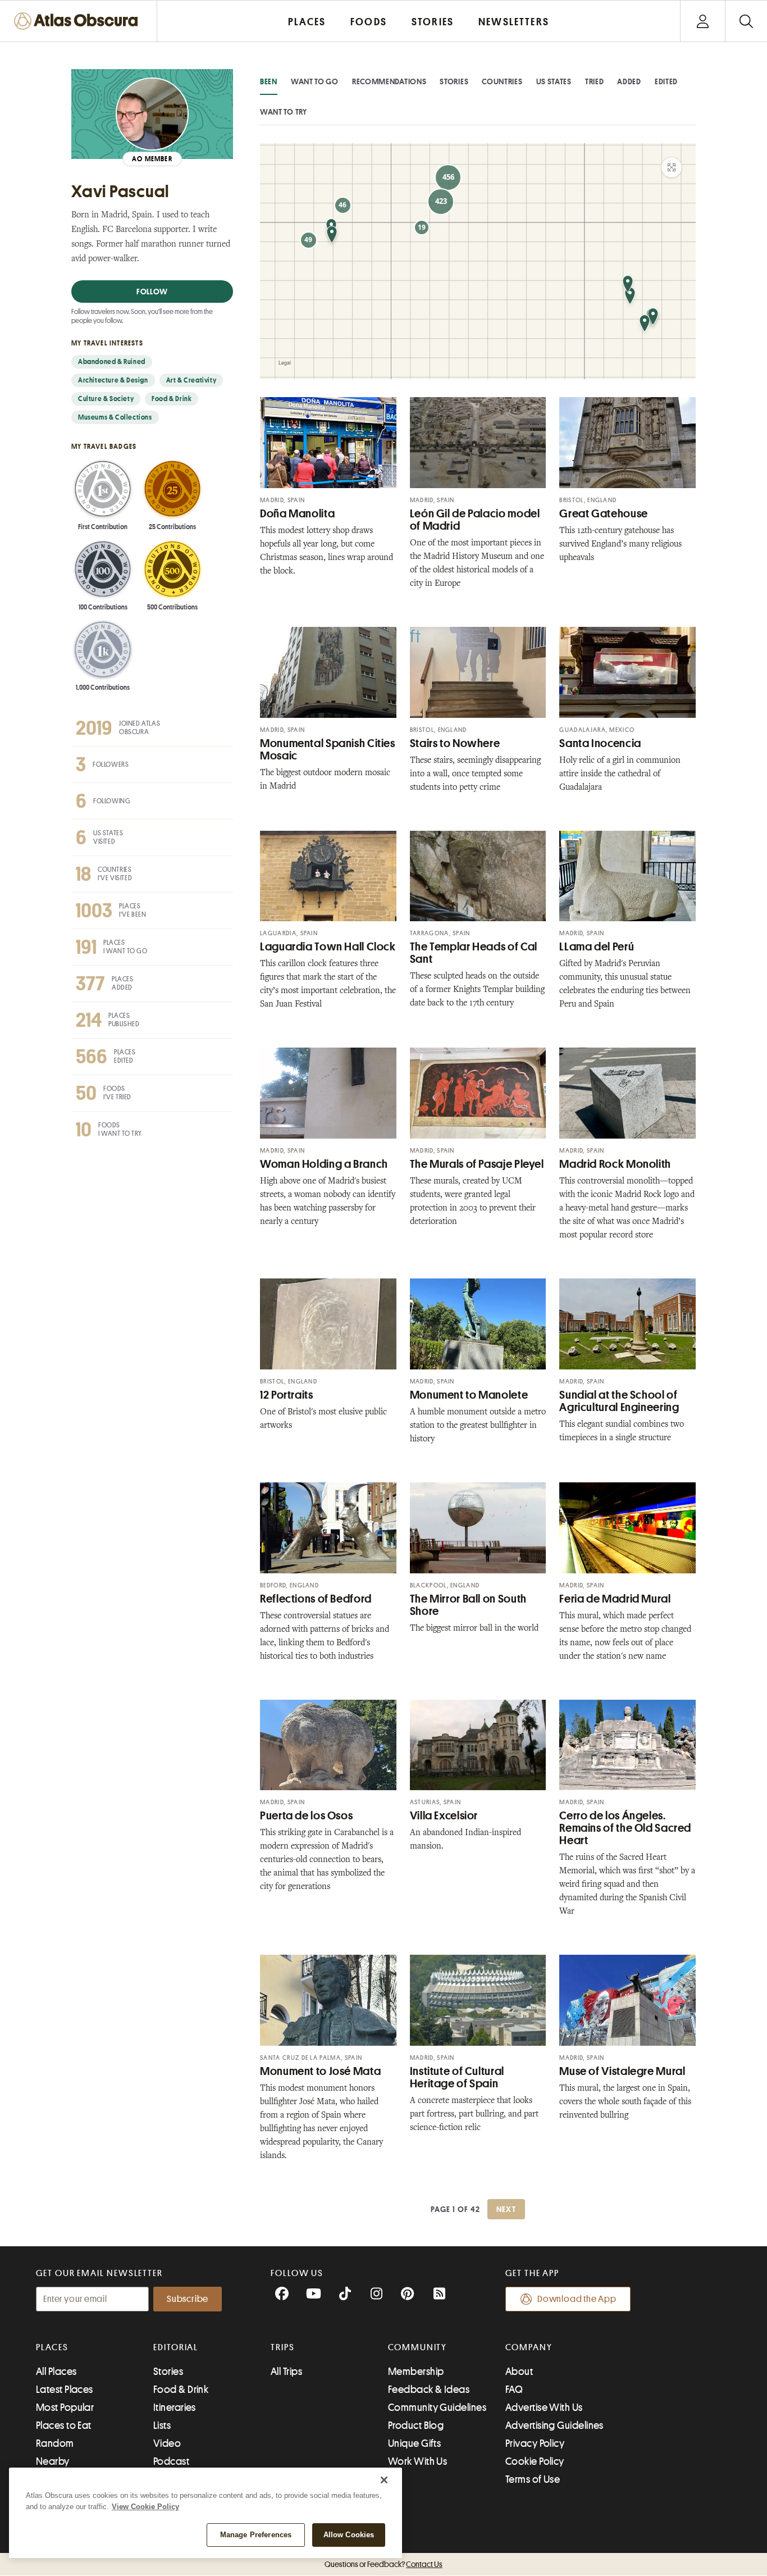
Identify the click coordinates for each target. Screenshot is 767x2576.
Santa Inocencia (600, 743)
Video (167, 2443)
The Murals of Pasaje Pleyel (477, 1164)
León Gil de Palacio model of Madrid (475, 520)
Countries (502, 81)
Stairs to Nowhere (455, 743)
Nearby (53, 2461)
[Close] (384, 2480)
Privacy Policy (535, 2443)
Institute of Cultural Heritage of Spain (457, 2077)
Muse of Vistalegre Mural (622, 2071)
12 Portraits (287, 1395)
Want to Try (284, 112)
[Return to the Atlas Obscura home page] (79, 21)
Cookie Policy (535, 2461)
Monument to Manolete (469, 1395)
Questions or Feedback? (383, 2564)
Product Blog (416, 2425)
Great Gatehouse (603, 514)
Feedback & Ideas (429, 2390)
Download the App (577, 2299)
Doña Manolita (297, 514)
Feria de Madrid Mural (615, 1599)
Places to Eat (64, 2425)
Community (417, 2347)
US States (554, 81)
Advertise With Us (544, 2407)
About (519, 2372)
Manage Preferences (256, 2535)
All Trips (286, 2372)
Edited (666, 81)
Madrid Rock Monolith (615, 1164)
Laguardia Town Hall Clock (328, 947)
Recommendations (389, 81)
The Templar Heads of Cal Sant (474, 953)
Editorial (176, 2347)
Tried (595, 81)
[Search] (746, 21)
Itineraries (175, 2407)
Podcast (171, 2461)
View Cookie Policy (145, 2507)
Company (529, 2347)
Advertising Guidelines (554, 2425)
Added (629, 81)
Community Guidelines (437, 2407)
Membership (416, 2372)
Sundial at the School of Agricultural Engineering (619, 1401)
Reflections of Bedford (316, 1599)
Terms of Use (533, 2479)
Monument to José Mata (320, 2071)
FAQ (514, 2390)
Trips (283, 2347)
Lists (162, 2425)
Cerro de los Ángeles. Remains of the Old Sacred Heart (625, 1828)
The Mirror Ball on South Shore (468, 1605)
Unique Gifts (414, 2443)
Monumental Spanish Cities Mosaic (328, 750)
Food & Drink (181, 2390)
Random (55, 2443)
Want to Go (315, 81)
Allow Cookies (349, 2535)
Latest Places (65, 2390)
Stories (454, 81)
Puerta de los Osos (306, 1816)
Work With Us (417, 2461)
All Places (56, 2372)
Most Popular (65, 2407)
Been (269, 81)
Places (52, 2347)
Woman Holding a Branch (324, 1164)
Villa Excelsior (444, 1816)
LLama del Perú (597, 947)
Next (506, 2209)
